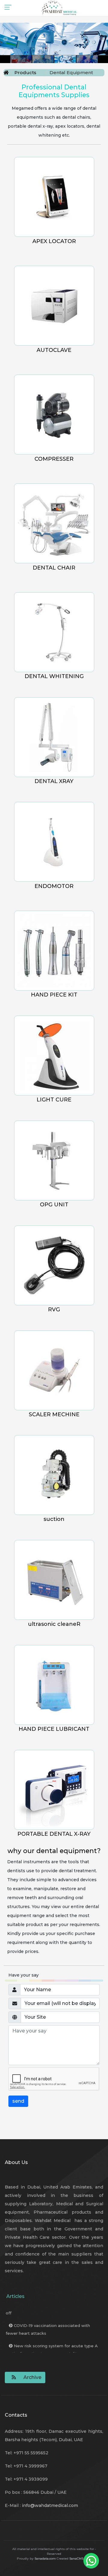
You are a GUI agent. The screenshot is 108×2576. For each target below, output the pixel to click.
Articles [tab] (15, 2296)
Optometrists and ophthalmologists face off (51, 2319)
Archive (32, 2377)
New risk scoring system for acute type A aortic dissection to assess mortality (52, 2360)
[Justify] (12, 2377)
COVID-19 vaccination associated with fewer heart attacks (48, 2340)
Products (25, 73)
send (18, 2101)
